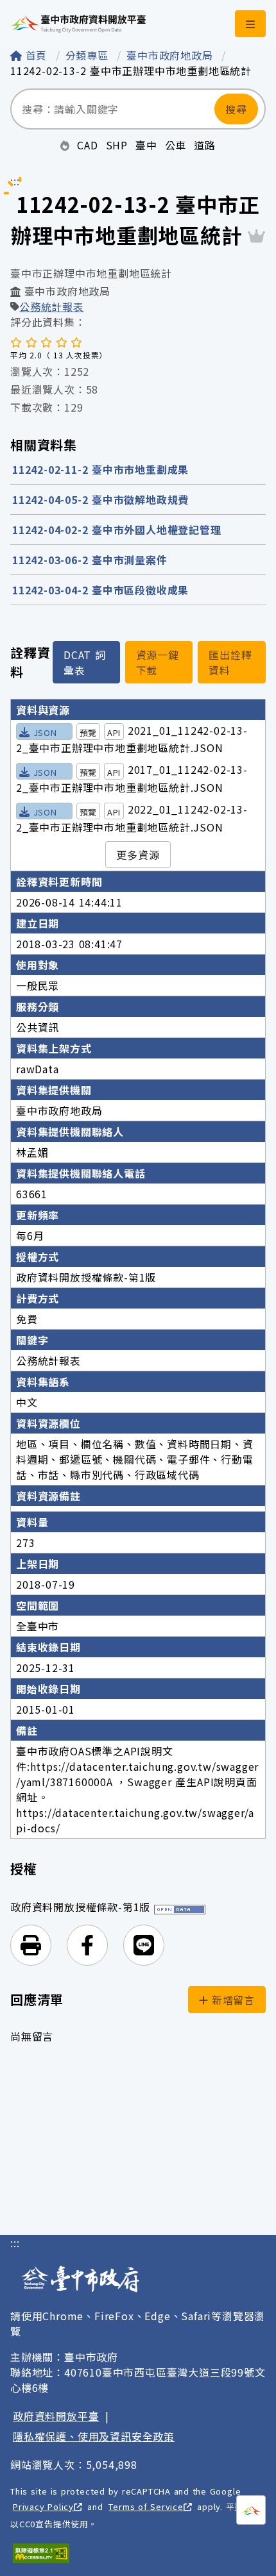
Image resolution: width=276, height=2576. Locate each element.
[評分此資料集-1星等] (16, 342)
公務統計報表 (52, 306)
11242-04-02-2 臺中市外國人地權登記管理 (117, 530)
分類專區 (89, 55)
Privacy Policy (43, 2506)
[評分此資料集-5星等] (76, 342)
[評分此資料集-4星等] (62, 342)
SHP (117, 145)
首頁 (36, 55)
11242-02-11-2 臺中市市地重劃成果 (100, 469)
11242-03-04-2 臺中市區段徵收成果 (100, 590)
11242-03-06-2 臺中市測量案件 (90, 560)
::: (15, 2243)
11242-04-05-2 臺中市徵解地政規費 (100, 499)
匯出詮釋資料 (230, 662)
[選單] (250, 24)
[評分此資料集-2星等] (31, 342)
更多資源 (138, 855)
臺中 (146, 145)
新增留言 (231, 2000)
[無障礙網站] (41, 2553)
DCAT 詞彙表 (85, 662)
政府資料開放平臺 (56, 2416)
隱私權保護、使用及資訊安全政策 (94, 2436)
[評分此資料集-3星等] (46, 342)
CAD (87, 145)
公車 (176, 145)
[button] (31, 1945)
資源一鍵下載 (158, 662)
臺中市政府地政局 (171, 55)
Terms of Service (146, 2506)
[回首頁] (78, 24)
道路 (205, 145)
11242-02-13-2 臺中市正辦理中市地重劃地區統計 (131, 71)
